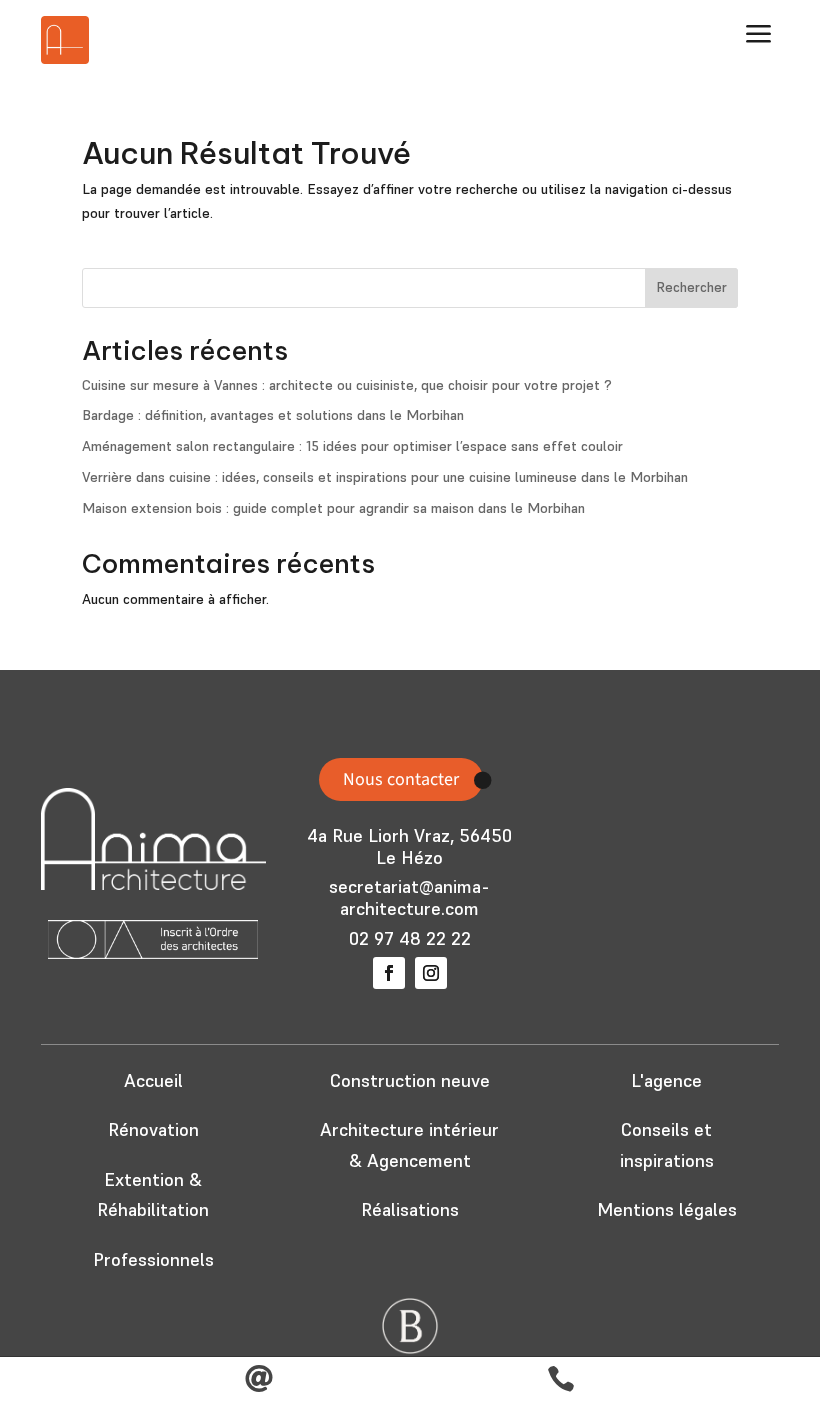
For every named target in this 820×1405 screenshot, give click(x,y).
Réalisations (410, 1209)
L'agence (666, 1080)
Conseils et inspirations (667, 1145)
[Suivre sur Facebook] (389, 973)
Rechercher (691, 287)
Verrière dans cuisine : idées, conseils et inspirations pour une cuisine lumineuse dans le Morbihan (385, 477)
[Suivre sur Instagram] (431, 973)
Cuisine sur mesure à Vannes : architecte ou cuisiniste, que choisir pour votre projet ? (347, 385)
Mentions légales (667, 1209)
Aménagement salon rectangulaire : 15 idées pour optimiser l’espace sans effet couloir (352, 446)
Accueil (153, 1080)
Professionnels (153, 1259)
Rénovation (153, 1129)
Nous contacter (401, 779)
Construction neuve (410, 1080)
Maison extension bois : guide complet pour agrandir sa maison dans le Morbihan (333, 508)
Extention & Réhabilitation (153, 1195)
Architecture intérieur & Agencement (409, 1145)
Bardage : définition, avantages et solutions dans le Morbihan (273, 415)
